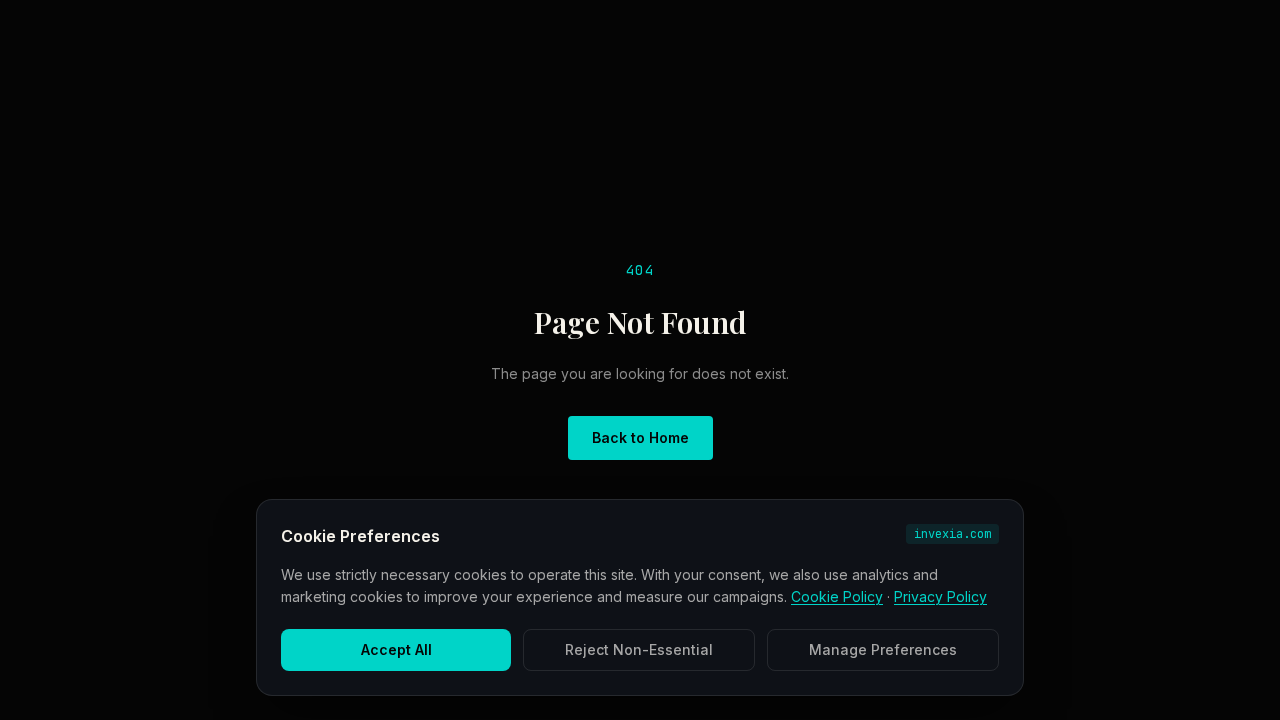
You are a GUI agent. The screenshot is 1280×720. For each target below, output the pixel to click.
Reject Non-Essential (639, 649)
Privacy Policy (940, 596)
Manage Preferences (883, 649)
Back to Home (640, 437)
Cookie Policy (837, 596)
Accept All (396, 649)
